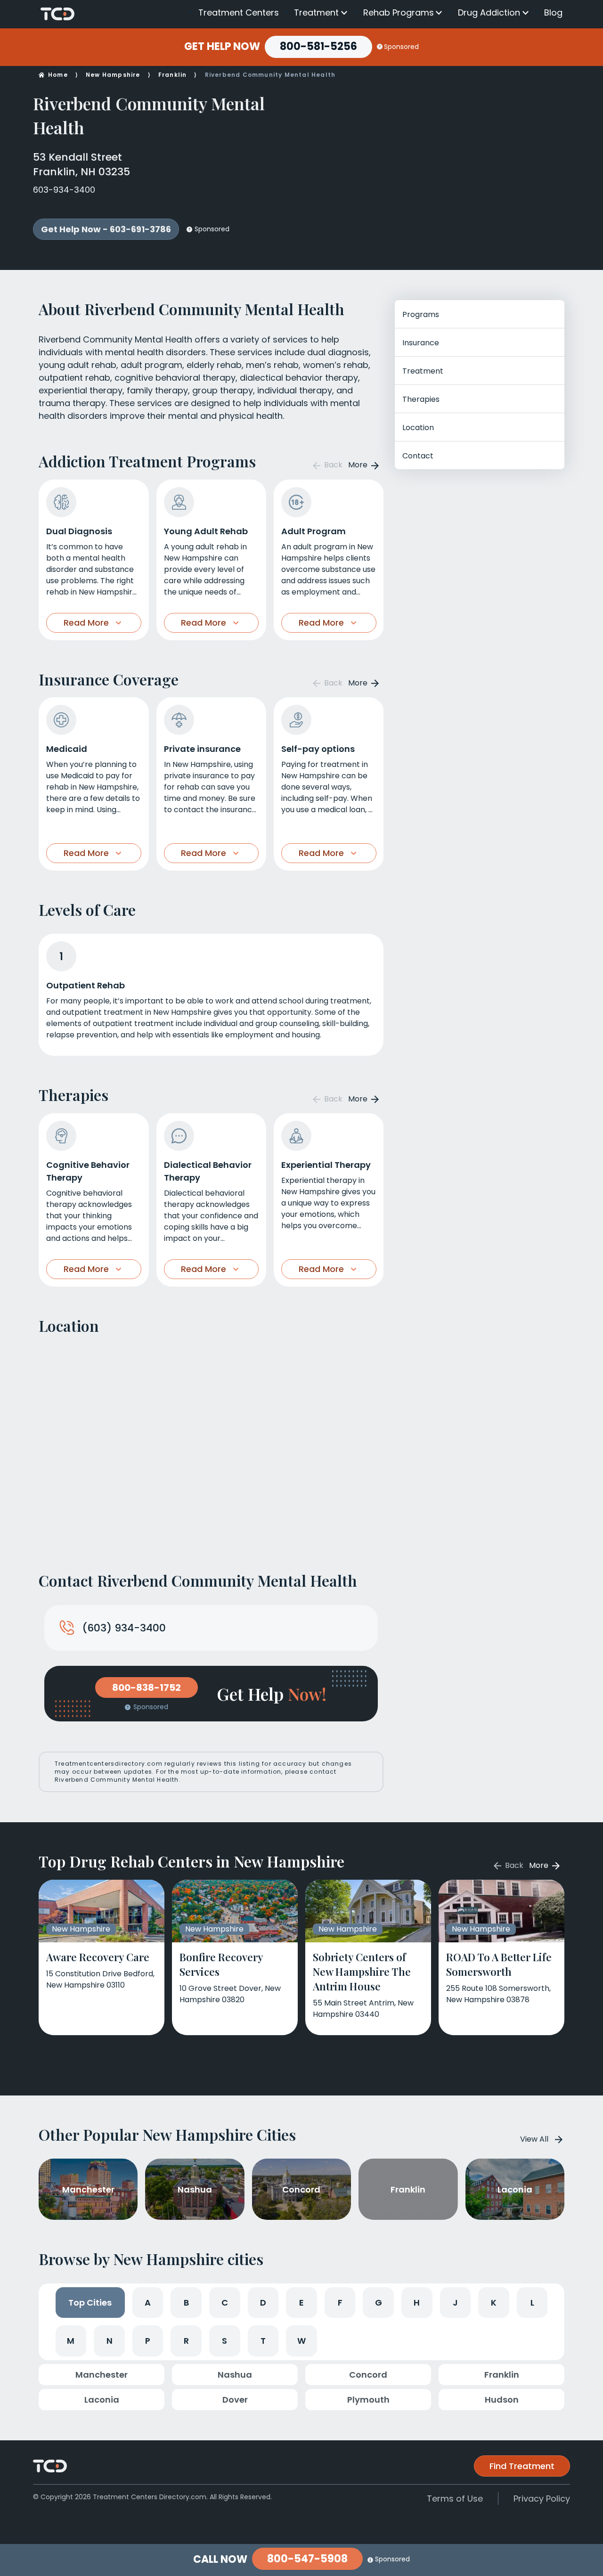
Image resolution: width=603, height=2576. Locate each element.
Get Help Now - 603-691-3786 (106, 229)
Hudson (502, 2400)
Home (58, 75)
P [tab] (148, 2341)
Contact (418, 456)
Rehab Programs (399, 13)
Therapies (421, 399)
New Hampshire (113, 75)
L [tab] (532, 2303)
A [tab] (148, 2303)
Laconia (102, 2400)
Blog (553, 12)
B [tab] (186, 2303)
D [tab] (263, 2303)
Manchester (102, 2375)
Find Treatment (522, 2466)
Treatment (316, 13)
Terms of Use (455, 2499)
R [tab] (186, 2341)
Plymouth (368, 2400)
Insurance (421, 343)
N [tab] (110, 2341)
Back (332, 465)
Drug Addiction (489, 13)
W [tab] (301, 2341)
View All (534, 2139)
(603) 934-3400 (124, 1628)
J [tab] (455, 2303)
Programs (421, 314)
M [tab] (71, 2341)
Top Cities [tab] (90, 2303)
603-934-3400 (64, 190)
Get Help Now (222, 47)
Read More (86, 623)
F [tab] (340, 2303)
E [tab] (301, 2303)
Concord (368, 2375)
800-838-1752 (147, 1687)
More (359, 465)
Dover (235, 2400)
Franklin (173, 75)
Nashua (235, 2375)
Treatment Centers (239, 12)
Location (418, 428)
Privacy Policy (542, 2499)
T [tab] (263, 2341)
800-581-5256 (318, 46)
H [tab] (417, 2303)
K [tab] (494, 2303)
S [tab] (224, 2341)
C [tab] (225, 2303)
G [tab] (379, 2303)
